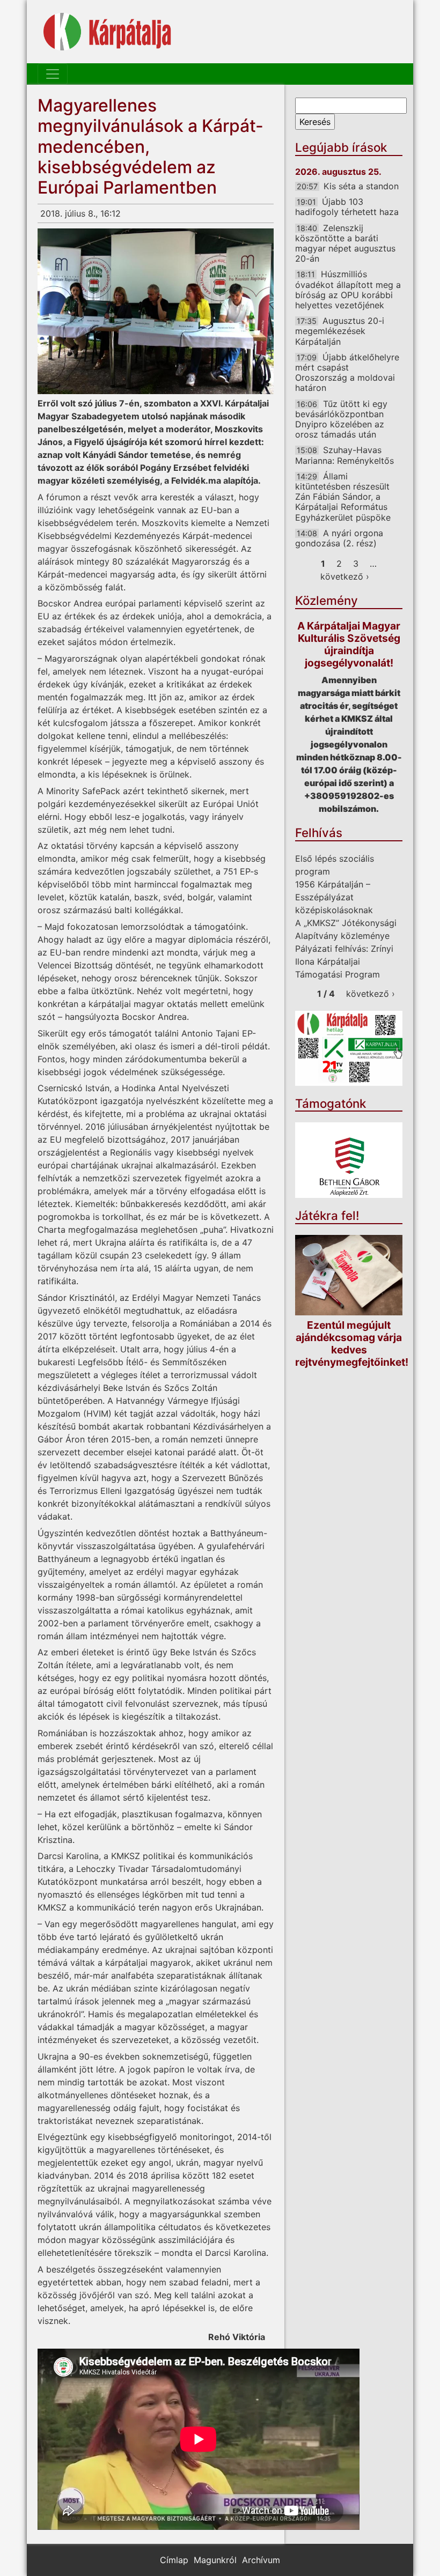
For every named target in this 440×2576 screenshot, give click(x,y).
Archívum (261, 2560)
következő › (345, 576)
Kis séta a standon (361, 186)
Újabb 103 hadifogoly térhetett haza (347, 207)
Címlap (174, 2560)
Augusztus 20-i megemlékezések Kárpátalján (340, 331)
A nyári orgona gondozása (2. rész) (339, 538)
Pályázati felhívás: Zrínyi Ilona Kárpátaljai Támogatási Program (344, 961)
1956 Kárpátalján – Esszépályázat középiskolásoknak (334, 897)
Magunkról (215, 2560)
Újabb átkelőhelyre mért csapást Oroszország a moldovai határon (347, 373)
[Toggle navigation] (53, 74)
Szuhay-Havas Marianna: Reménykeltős (344, 455)
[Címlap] (107, 32)
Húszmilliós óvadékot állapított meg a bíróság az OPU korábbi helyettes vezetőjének (348, 290)
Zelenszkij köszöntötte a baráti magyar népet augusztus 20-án (345, 243)
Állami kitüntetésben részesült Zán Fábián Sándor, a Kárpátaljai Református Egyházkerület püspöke (343, 497)
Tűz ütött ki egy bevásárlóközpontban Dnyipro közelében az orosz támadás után (341, 419)
